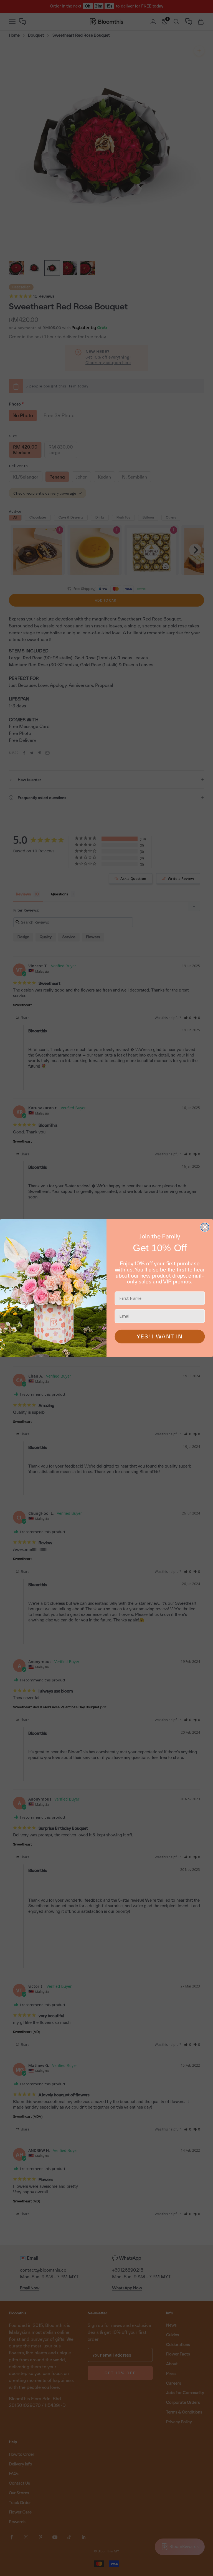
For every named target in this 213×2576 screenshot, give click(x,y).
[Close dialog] (205, 1227)
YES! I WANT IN (160, 1336)
